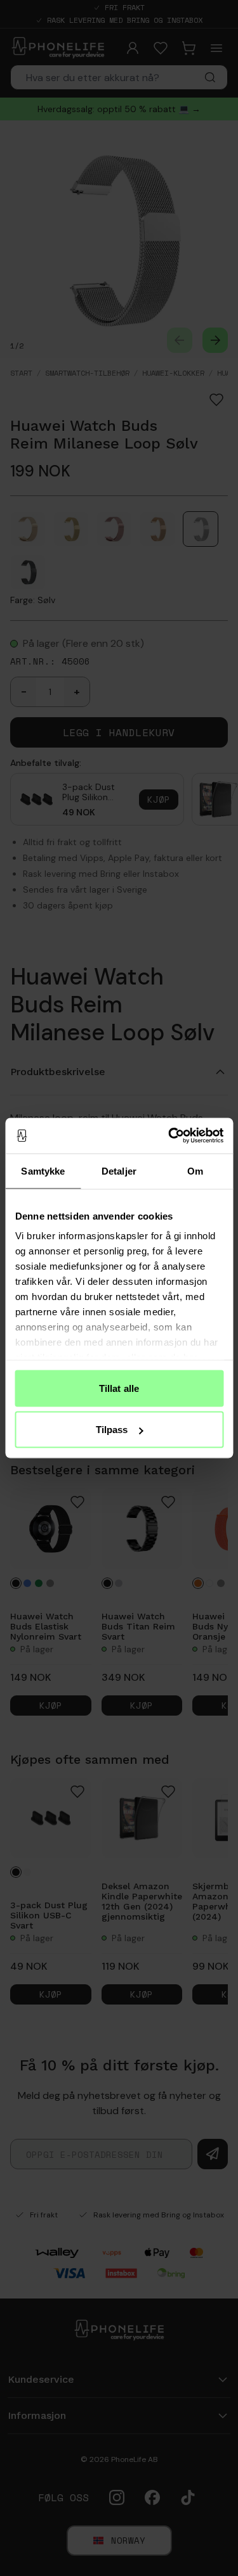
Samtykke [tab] (43, 1170)
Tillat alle (119, 1388)
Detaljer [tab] (119, 1170)
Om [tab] (195, 1170)
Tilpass (112, 1430)
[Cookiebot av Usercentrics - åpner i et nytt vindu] (169, 1136)
